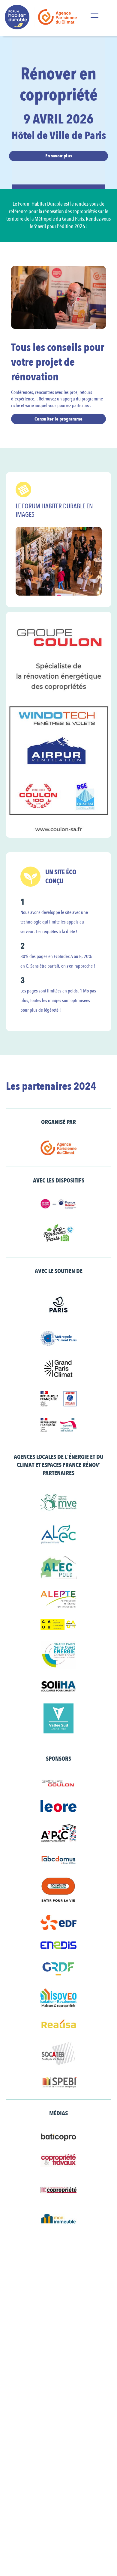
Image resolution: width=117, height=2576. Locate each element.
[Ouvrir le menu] (94, 18)
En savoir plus (59, 156)
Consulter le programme (58, 419)
